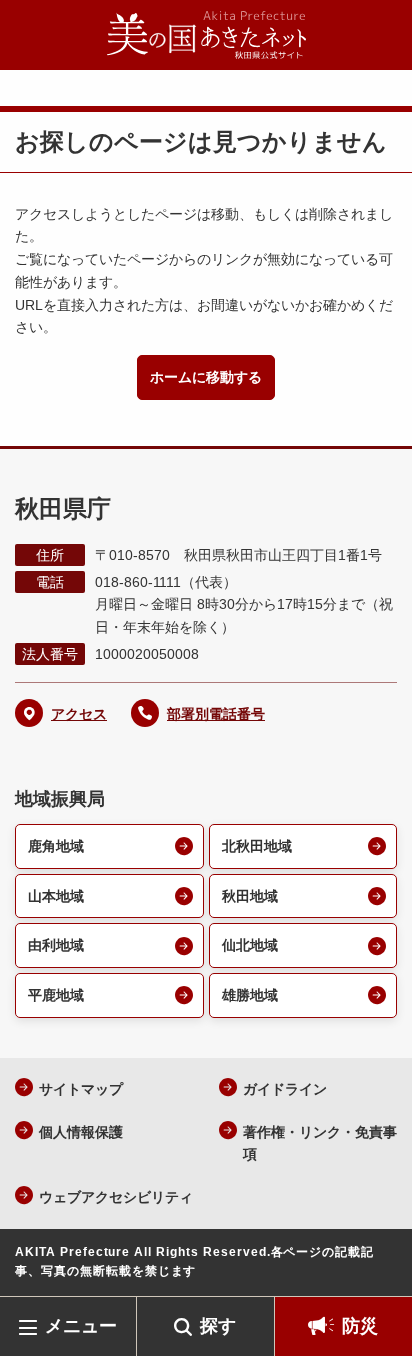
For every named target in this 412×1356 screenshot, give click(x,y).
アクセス (79, 714)
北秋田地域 (257, 846)
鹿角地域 (56, 846)
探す (218, 1326)
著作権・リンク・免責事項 (320, 1143)
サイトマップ (81, 1089)
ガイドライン (285, 1089)
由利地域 (56, 945)
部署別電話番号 (216, 714)
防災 (360, 1326)
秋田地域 (250, 896)
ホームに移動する (206, 377)
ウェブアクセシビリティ (116, 1197)
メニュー (81, 1326)
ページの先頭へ (377, 1266)
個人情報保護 (81, 1132)
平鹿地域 (56, 995)
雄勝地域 (250, 995)
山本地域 (56, 896)
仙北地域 (250, 945)
